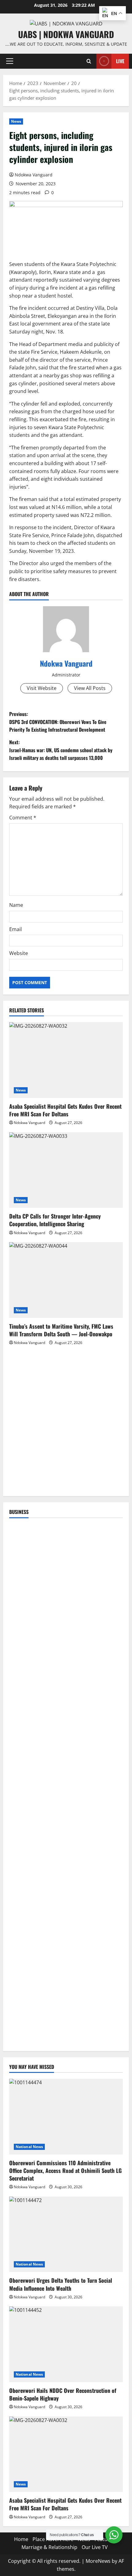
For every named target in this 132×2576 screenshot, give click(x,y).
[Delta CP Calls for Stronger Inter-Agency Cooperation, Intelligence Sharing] (66, 1170)
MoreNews (98, 2561)
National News (29, 2147)
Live (120, 61)
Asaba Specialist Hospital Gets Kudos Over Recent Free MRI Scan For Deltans (65, 1110)
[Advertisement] (66, 1424)
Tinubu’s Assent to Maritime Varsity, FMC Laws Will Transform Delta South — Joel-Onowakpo (61, 1330)
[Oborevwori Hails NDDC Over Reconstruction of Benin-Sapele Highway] (66, 2344)
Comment (23, 818)
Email (16, 929)
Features (105, 2539)
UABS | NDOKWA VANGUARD (66, 34)
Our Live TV (95, 2547)
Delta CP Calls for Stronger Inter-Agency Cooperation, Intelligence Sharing (55, 1220)
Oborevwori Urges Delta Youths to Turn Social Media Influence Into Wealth (61, 2284)
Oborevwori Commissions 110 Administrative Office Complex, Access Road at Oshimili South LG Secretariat (65, 2170)
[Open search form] (89, 61)
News (16, 121)
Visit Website (42, 688)
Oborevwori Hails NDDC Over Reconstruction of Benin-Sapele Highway (63, 2394)
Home (21, 2539)
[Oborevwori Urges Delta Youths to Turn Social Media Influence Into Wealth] (66, 2234)
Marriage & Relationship (49, 2547)
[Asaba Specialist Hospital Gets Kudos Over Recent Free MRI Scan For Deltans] (66, 1060)
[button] (10, 61)
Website (19, 953)
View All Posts (90, 688)
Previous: (58, 722)
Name (16, 905)
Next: (61, 750)
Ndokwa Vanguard (34, 175)
